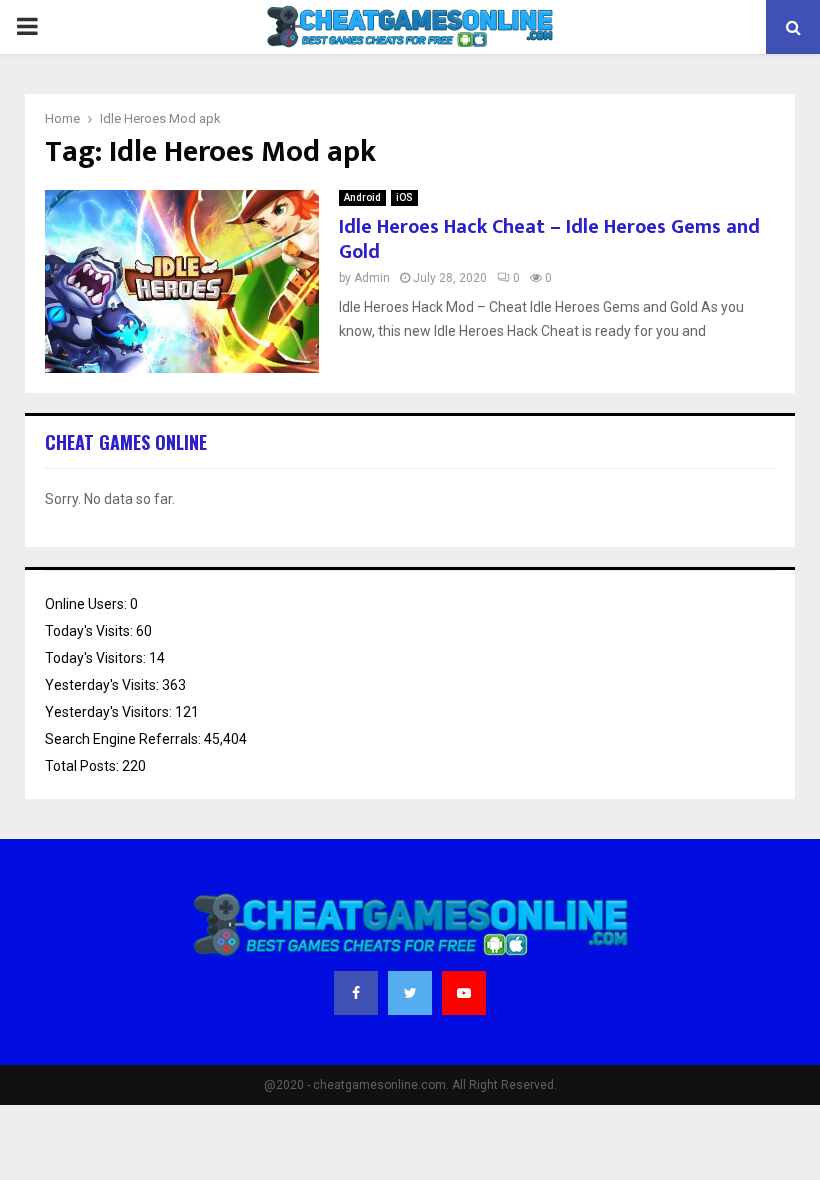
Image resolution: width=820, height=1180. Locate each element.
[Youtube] (464, 993)
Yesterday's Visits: (103, 685)
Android (362, 197)
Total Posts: (83, 766)
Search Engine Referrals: (124, 739)
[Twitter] (410, 993)
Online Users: (87, 604)
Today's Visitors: (97, 658)
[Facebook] (356, 993)
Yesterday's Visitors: (110, 712)
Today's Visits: (90, 631)
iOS (404, 197)
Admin (372, 278)
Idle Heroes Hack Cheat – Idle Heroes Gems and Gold (549, 239)
